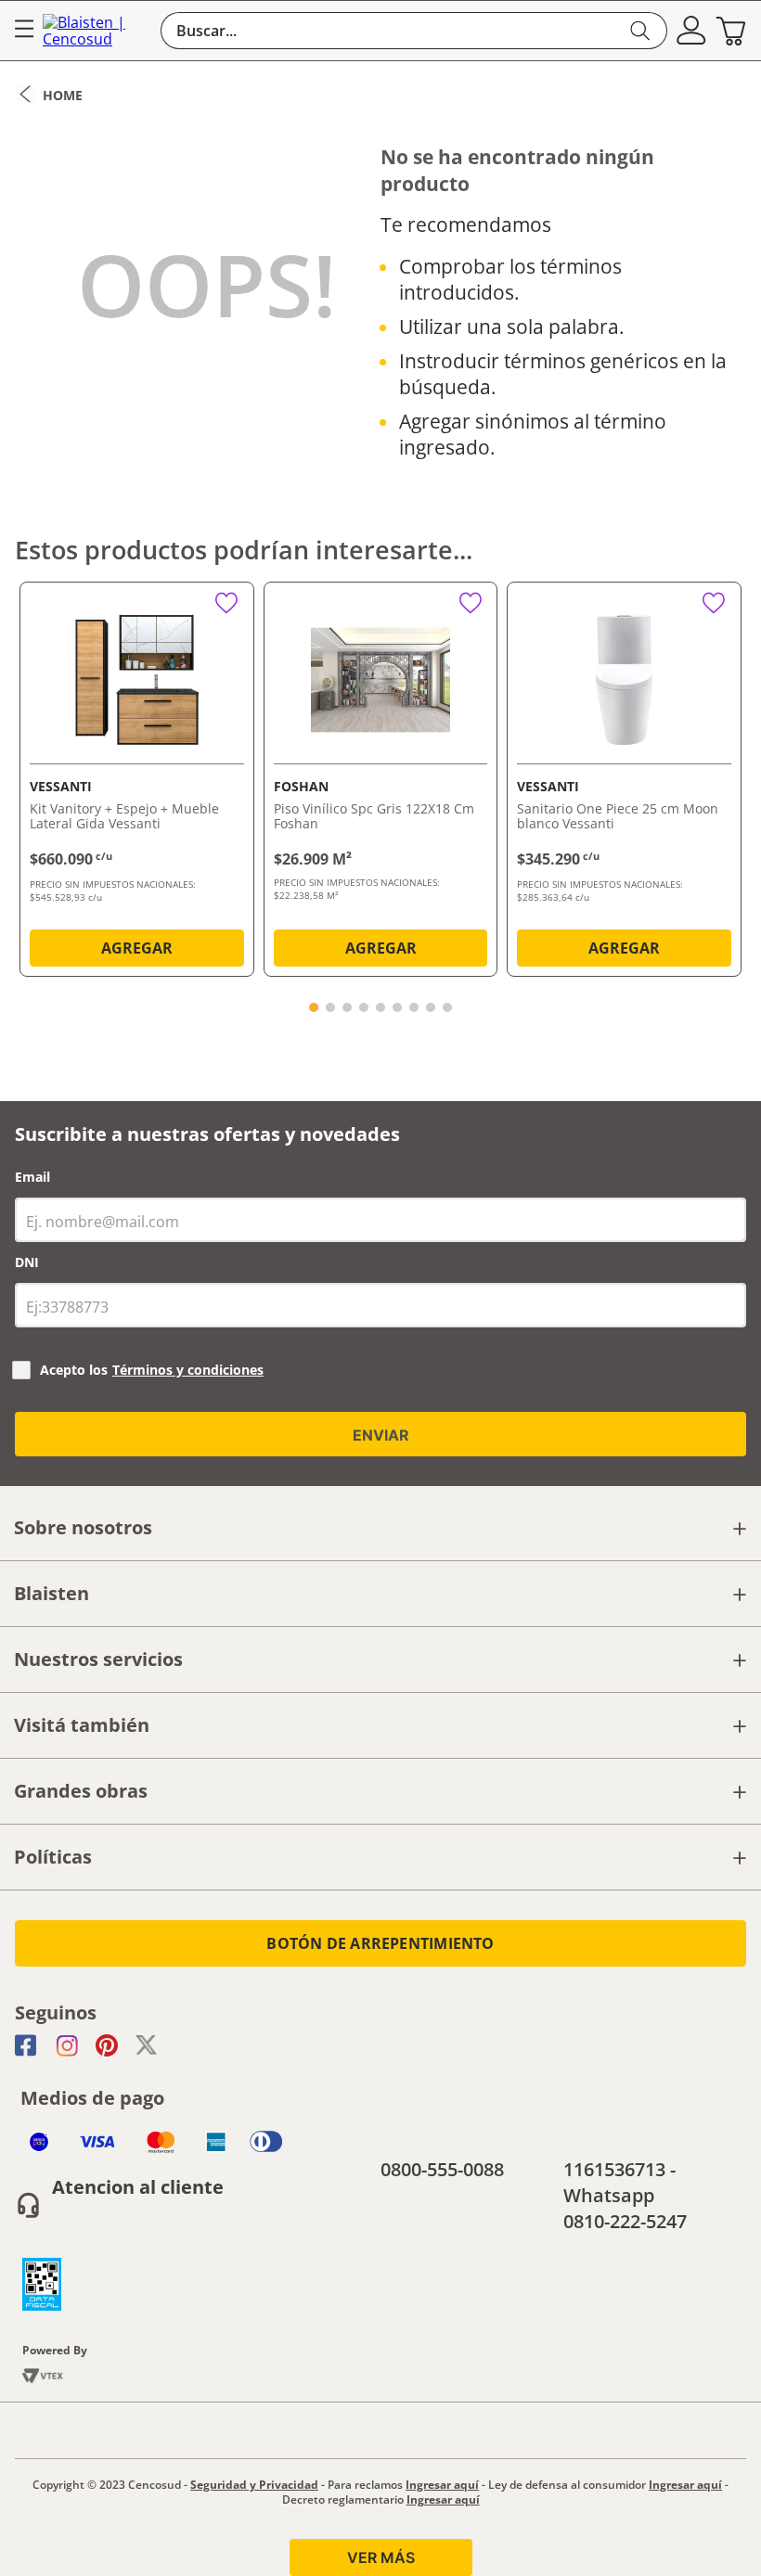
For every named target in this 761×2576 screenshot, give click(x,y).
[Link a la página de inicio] (49, 95)
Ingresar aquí (442, 2485)
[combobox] (414, 31)
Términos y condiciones (188, 1370)
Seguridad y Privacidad (254, 2485)
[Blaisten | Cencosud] (97, 31)
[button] (691, 31)
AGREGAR (137, 948)
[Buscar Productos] (641, 31)
